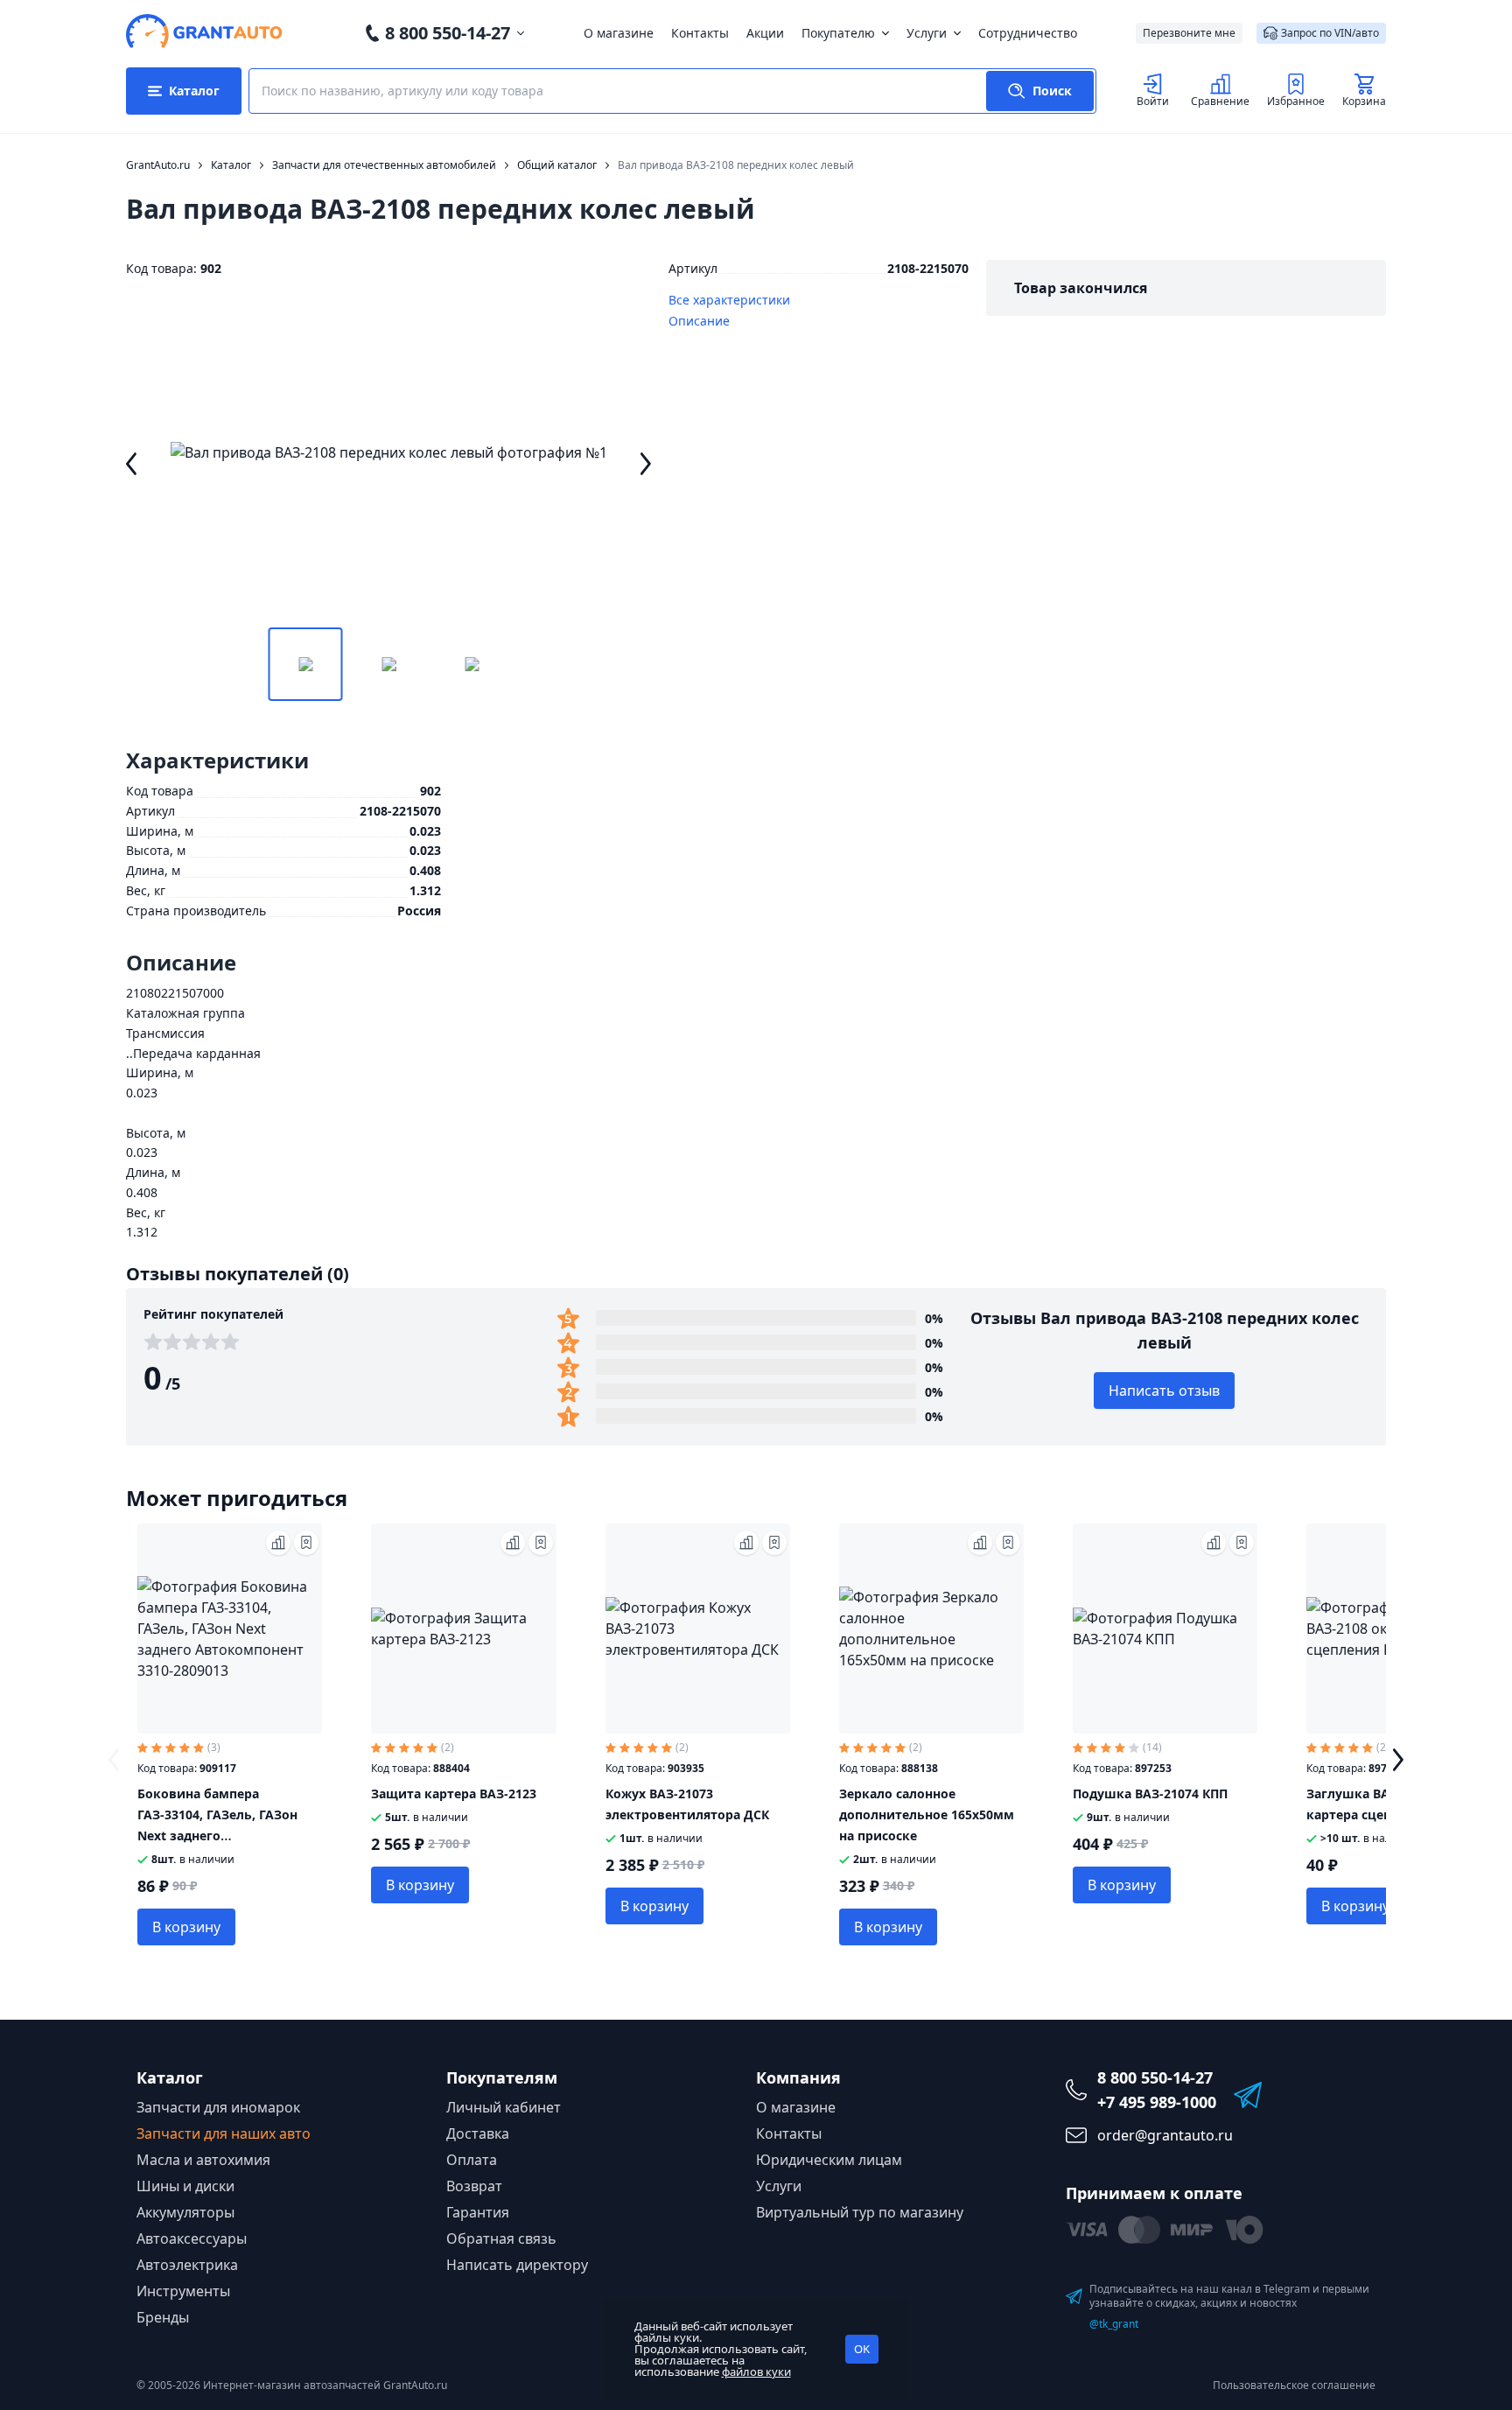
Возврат (474, 2186)
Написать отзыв (1164, 1391)
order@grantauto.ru (1165, 2135)
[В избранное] (306, 1543)
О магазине (619, 33)
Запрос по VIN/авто (1330, 33)
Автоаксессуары (192, 2238)
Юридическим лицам (829, 2160)
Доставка (478, 2133)
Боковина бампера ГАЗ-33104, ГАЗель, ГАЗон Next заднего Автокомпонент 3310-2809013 (217, 1836)
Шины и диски (185, 2186)
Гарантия (478, 2212)
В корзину (186, 1927)
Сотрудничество (1028, 33)
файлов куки (756, 2371)
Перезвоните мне (1189, 33)
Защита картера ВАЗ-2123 (454, 1793)
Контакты (700, 33)
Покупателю (838, 33)
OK (862, 2349)
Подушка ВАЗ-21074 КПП (1150, 1793)
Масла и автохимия (203, 2160)
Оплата (472, 2160)
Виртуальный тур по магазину (860, 2212)
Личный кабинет (504, 2107)
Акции (765, 33)
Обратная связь (501, 2238)
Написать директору (517, 2265)
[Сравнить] (278, 1543)
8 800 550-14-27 (448, 33)
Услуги (927, 33)
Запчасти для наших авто (224, 2133)
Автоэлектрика (187, 2265)
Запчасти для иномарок (218, 2107)
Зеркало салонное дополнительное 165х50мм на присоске (927, 1815)
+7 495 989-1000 (1157, 2102)
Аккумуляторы (185, 2212)
